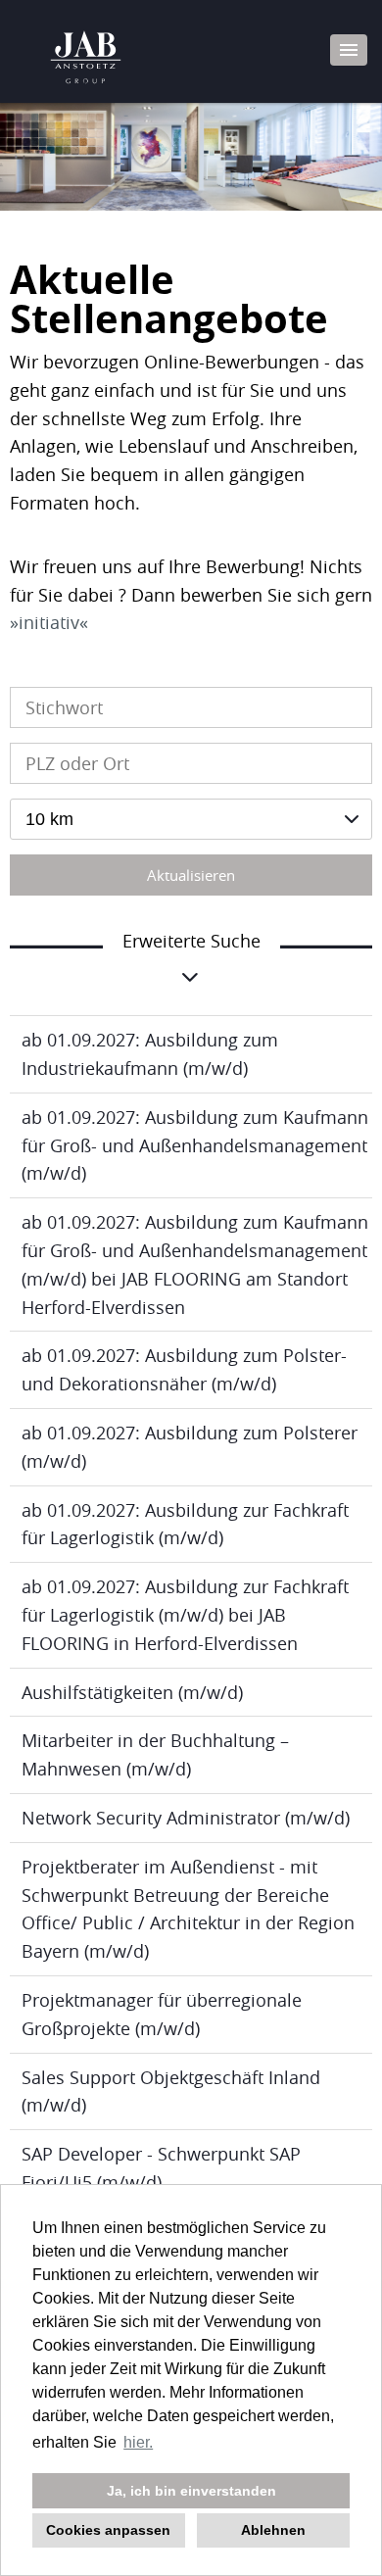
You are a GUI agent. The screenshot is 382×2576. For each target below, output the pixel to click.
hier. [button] (138, 2442)
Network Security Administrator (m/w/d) (186, 1818)
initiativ (49, 622)
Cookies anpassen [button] (108, 2530)
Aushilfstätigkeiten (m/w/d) (132, 1692)
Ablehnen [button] (273, 2530)
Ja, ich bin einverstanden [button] (191, 2491)
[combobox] (191, 819)
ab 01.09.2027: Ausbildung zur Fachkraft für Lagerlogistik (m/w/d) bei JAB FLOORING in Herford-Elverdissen (185, 1615)
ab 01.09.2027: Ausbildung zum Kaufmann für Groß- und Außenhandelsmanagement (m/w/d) (195, 1145)
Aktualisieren (191, 875)
